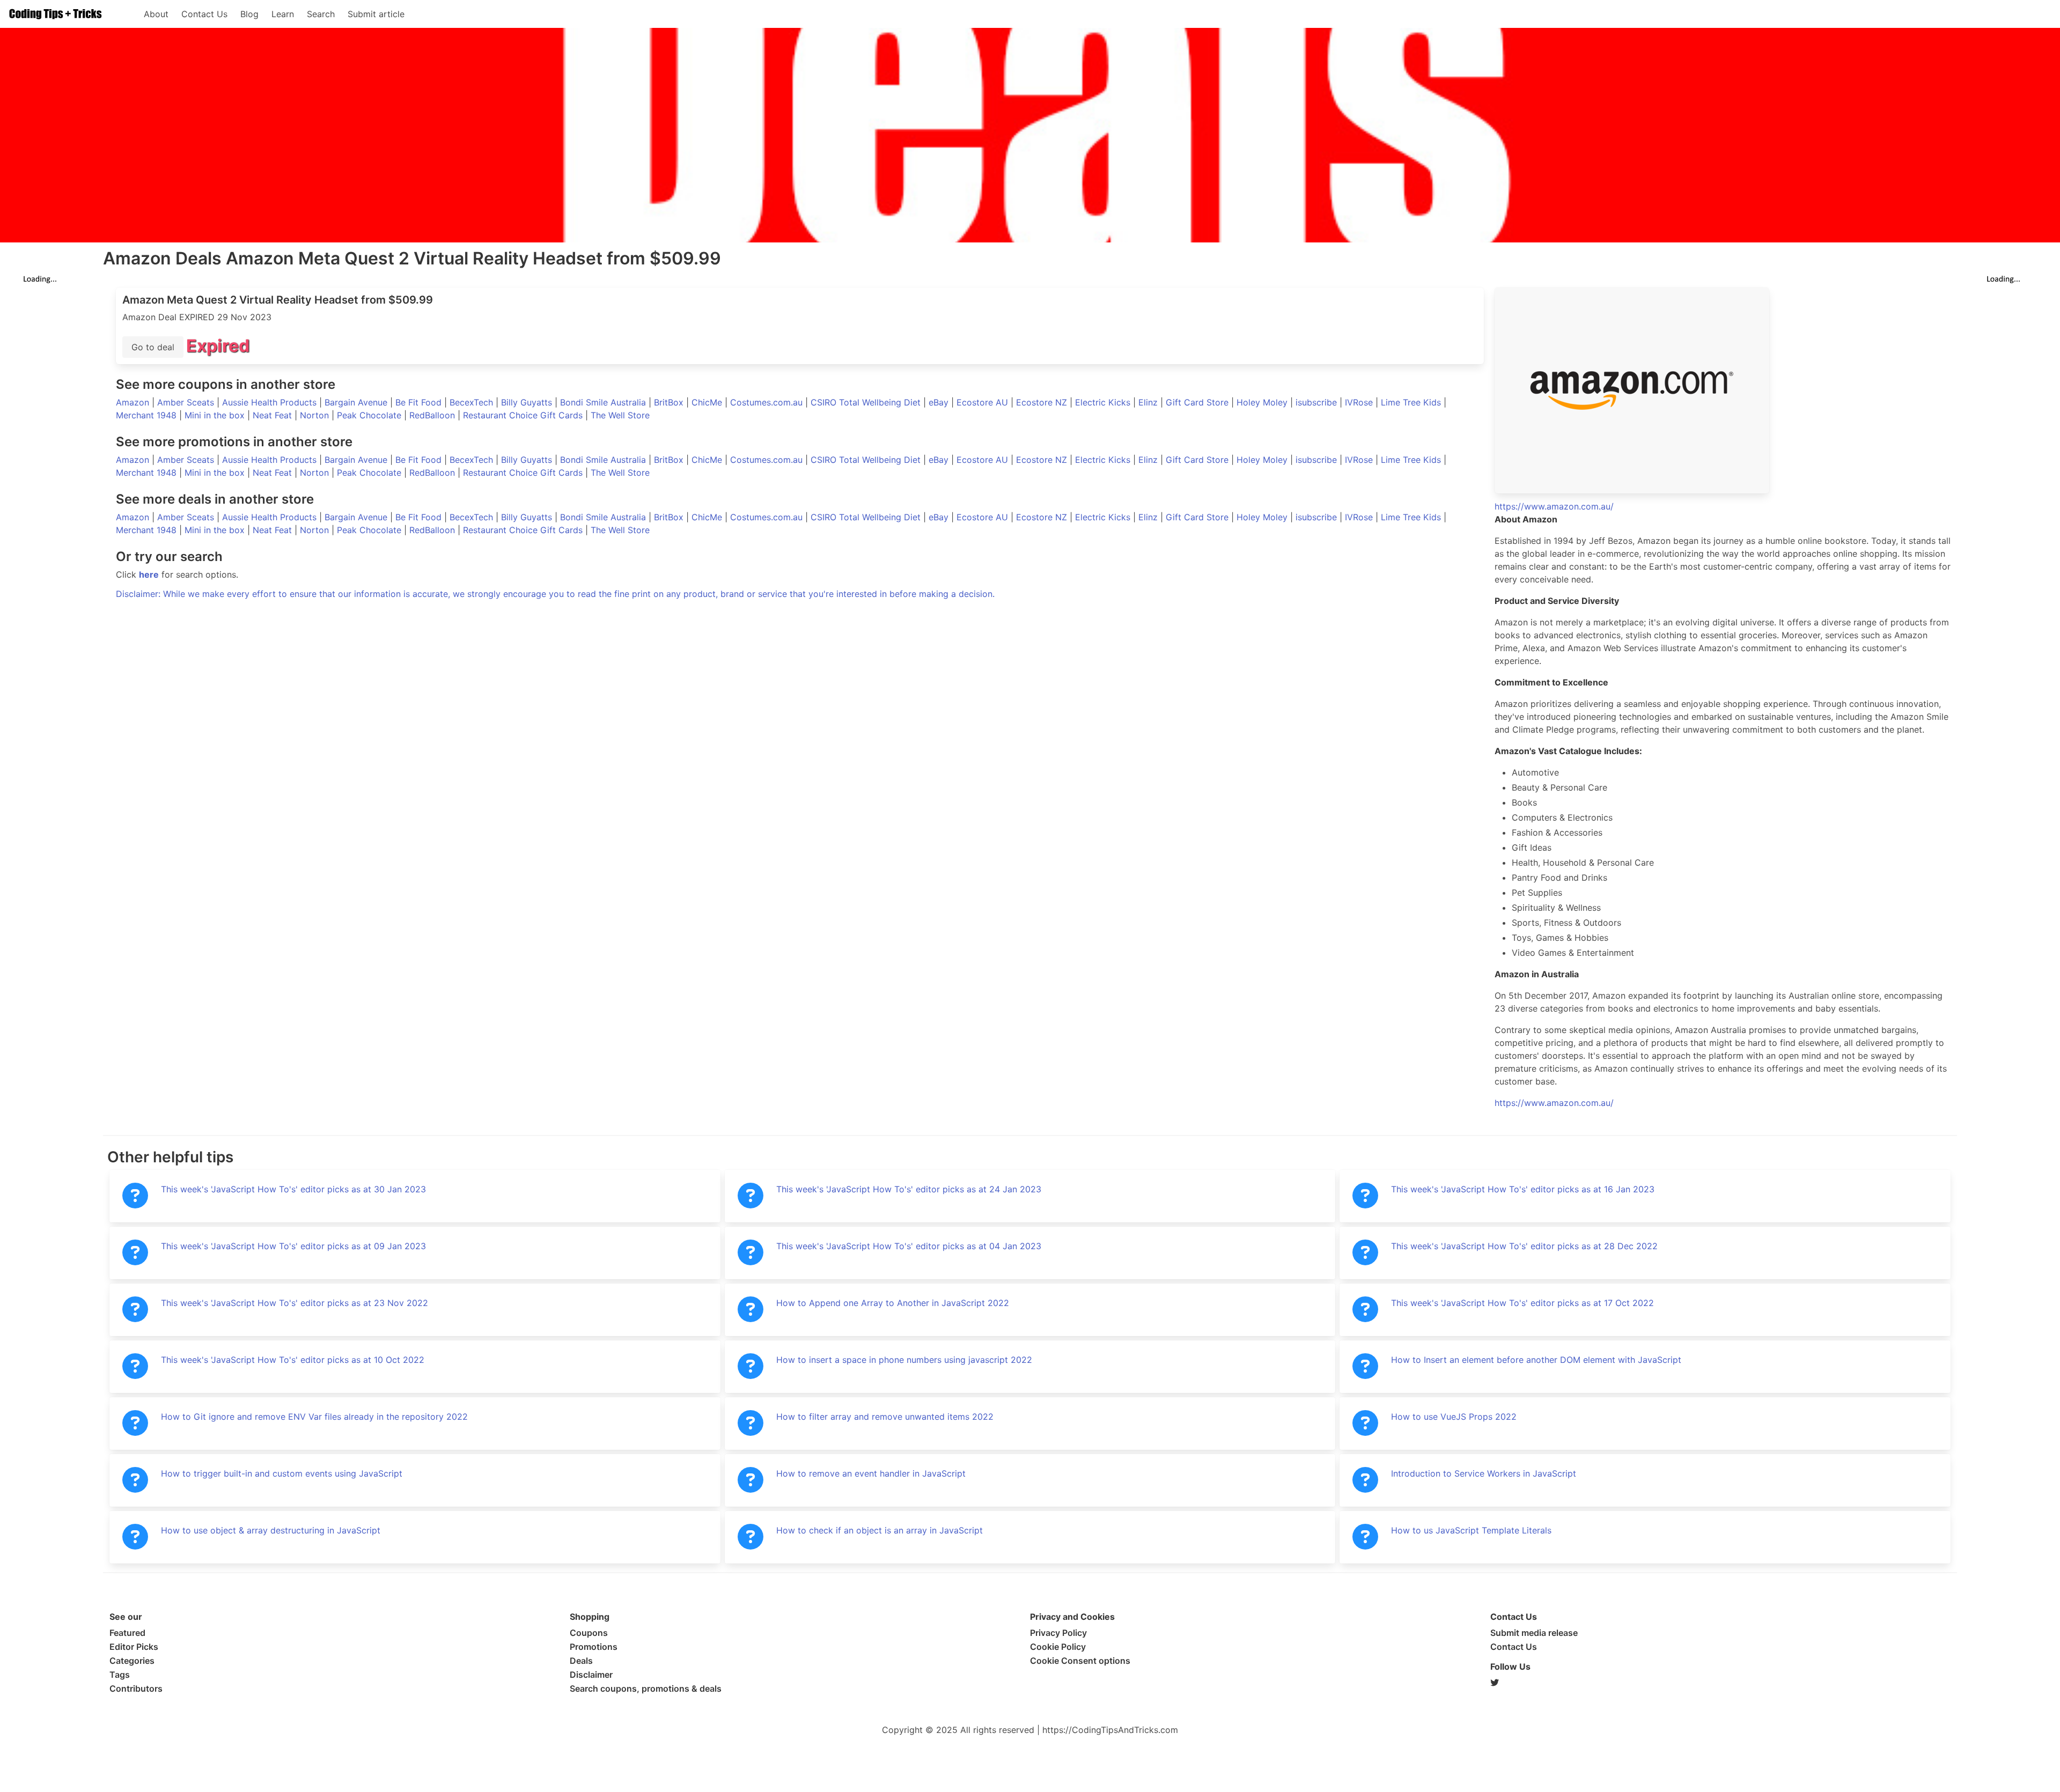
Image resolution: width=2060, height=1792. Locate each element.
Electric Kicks (1104, 402)
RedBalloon (433, 415)
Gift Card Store (1198, 402)
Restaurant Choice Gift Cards (524, 415)
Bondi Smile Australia (604, 402)
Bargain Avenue (357, 402)
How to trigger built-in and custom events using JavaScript (282, 1473)
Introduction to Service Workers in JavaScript (1484, 1473)
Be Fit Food (420, 402)
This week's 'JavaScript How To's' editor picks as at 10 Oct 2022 (293, 1360)
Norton (316, 415)
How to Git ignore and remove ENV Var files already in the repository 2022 (314, 1417)
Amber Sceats (187, 402)
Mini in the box (216, 415)
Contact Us (204, 14)
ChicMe (708, 402)
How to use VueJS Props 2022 (1454, 1417)
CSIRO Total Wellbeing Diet (867, 402)
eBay (940, 402)
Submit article (376, 14)
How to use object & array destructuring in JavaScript (271, 1530)
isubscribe (1318, 402)
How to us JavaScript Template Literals (1471, 1530)
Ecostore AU (984, 402)
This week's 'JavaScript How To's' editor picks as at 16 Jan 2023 (1523, 1189)
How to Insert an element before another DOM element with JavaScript (1536, 1360)
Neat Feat (274, 415)
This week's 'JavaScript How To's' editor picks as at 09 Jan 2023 (293, 1246)
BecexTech (473, 402)
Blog (249, 14)
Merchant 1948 (148, 415)
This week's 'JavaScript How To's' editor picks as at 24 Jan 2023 (909, 1189)
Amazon (134, 402)
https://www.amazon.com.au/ (1554, 1103)
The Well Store (620, 415)
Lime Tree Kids (1412, 402)
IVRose (1360, 402)
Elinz (1149, 402)
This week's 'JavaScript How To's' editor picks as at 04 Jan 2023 (909, 1246)
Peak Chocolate (370, 415)
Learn (283, 14)
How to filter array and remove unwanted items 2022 (885, 1417)
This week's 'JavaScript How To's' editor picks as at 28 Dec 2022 (1524, 1246)
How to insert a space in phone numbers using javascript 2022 (904, 1360)
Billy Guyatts (528, 402)
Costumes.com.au (768, 402)
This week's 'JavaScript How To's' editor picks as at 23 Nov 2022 (295, 1303)
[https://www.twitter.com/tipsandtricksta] (1720, 1683)
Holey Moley (1263, 402)
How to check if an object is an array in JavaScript (880, 1530)
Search (321, 14)
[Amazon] (1723, 390)
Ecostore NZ (1043, 402)
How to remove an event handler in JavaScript (871, 1473)
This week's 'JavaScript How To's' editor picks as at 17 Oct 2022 (1522, 1303)
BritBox (670, 402)
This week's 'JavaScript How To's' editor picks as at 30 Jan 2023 (293, 1189)
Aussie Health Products (271, 402)
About (156, 14)
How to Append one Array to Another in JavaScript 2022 (893, 1303)
